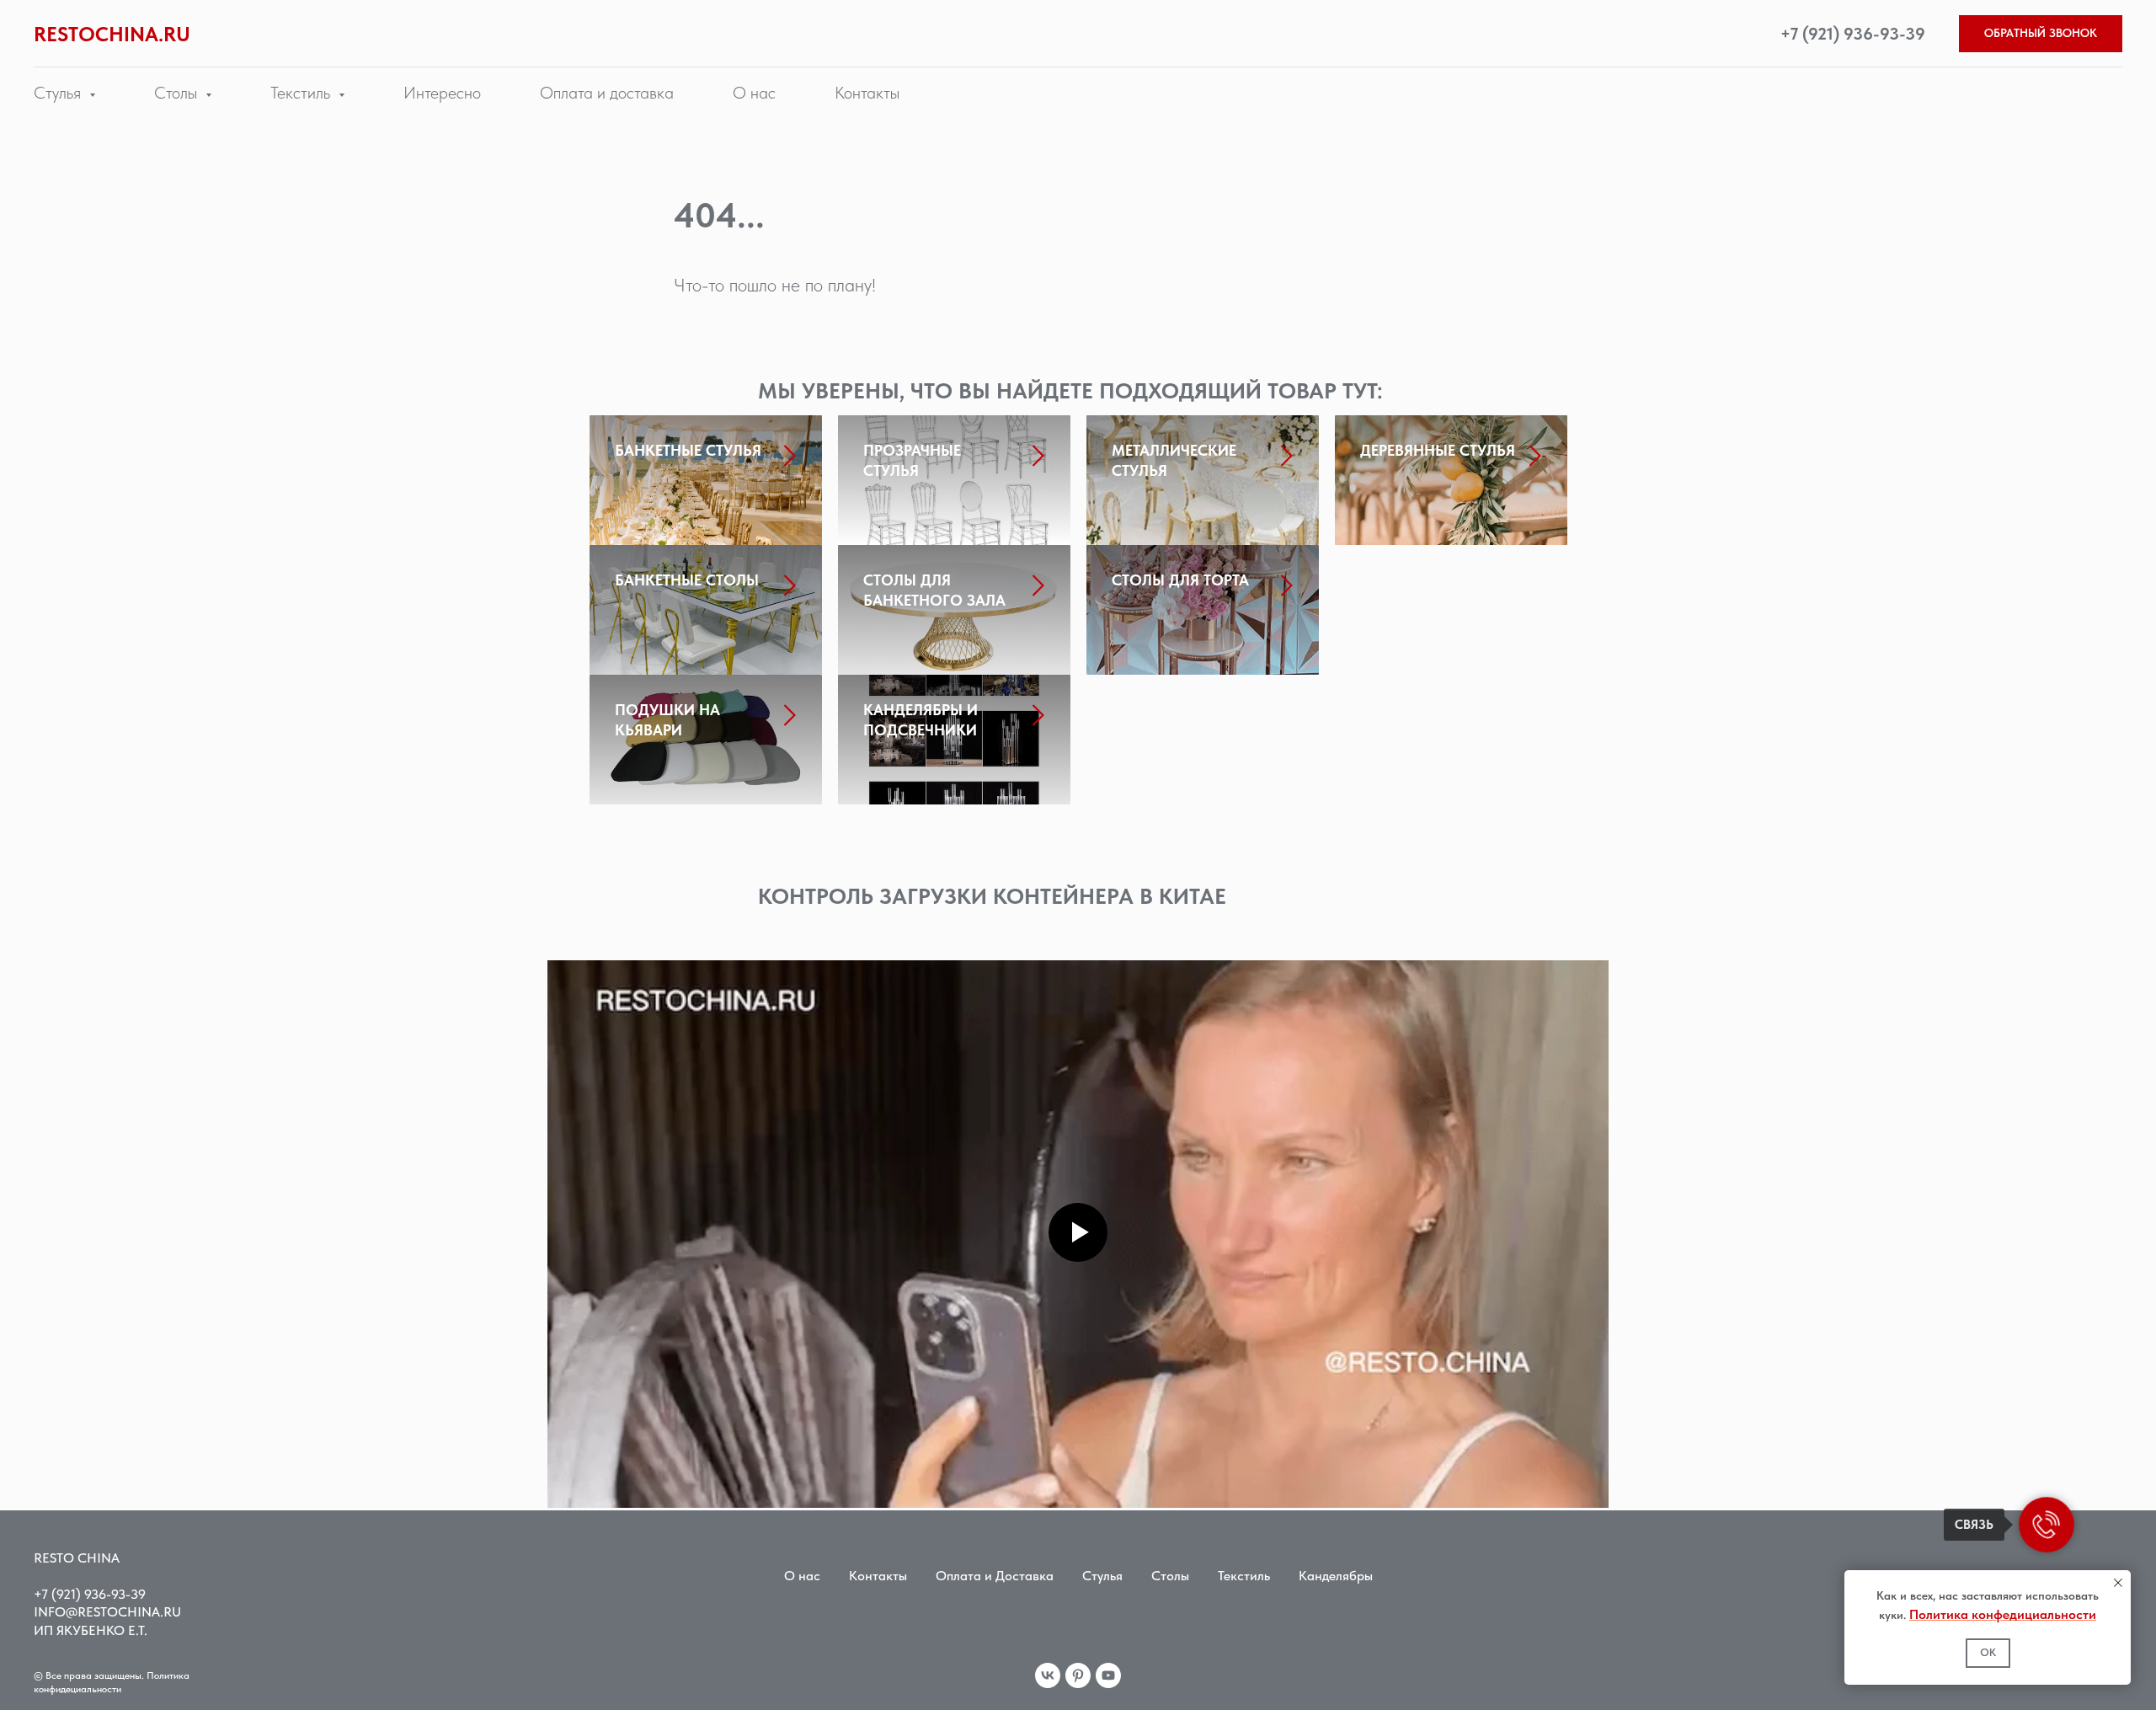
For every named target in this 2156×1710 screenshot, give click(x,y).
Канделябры (1336, 1576)
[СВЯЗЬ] (2047, 1525)
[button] (2041, 34)
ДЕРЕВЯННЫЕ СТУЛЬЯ (1438, 450)
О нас (754, 93)
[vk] (1048, 1675)
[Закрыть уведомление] (2118, 1583)
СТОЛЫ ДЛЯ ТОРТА (1180, 580)
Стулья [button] (59, 93)
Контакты (867, 93)
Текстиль (1244, 1576)
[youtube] (1108, 1675)
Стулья (1102, 1576)
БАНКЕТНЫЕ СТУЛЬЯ (688, 450)
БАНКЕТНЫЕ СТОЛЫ (687, 580)
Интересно (442, 93)
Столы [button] (178, 93)
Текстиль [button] (302, 93)
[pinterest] (1078, 1675)
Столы (1170, 1576)
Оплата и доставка (607, 93)
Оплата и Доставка (995, 1576)
